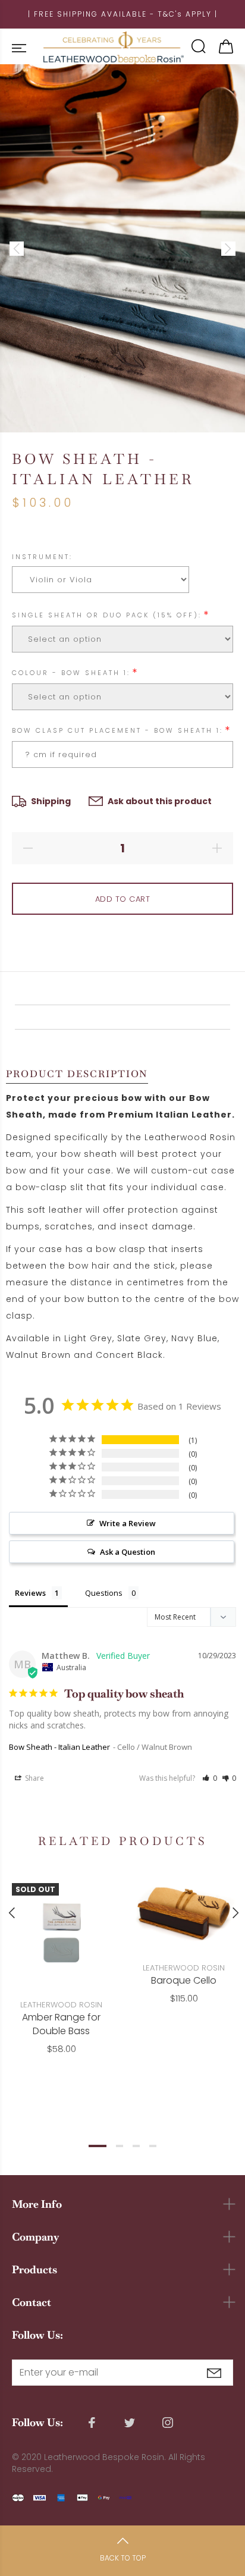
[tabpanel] (61, 1955)
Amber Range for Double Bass (61, 2024)
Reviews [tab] (30, 1593)
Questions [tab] (104, 1593)
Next (234, 1913)
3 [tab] (136, 2146)
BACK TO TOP (123, 2558)
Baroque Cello (184, 1980)
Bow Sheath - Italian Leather (59, 1747)
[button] (210, 1778)
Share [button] (34, 1778)
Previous (11, 1913)
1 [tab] (98, 2146)
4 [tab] (153, 2146)
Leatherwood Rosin (61, 2005)
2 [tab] (120, 2146)
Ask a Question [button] (128, 1552)
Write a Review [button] (128, 1523)
